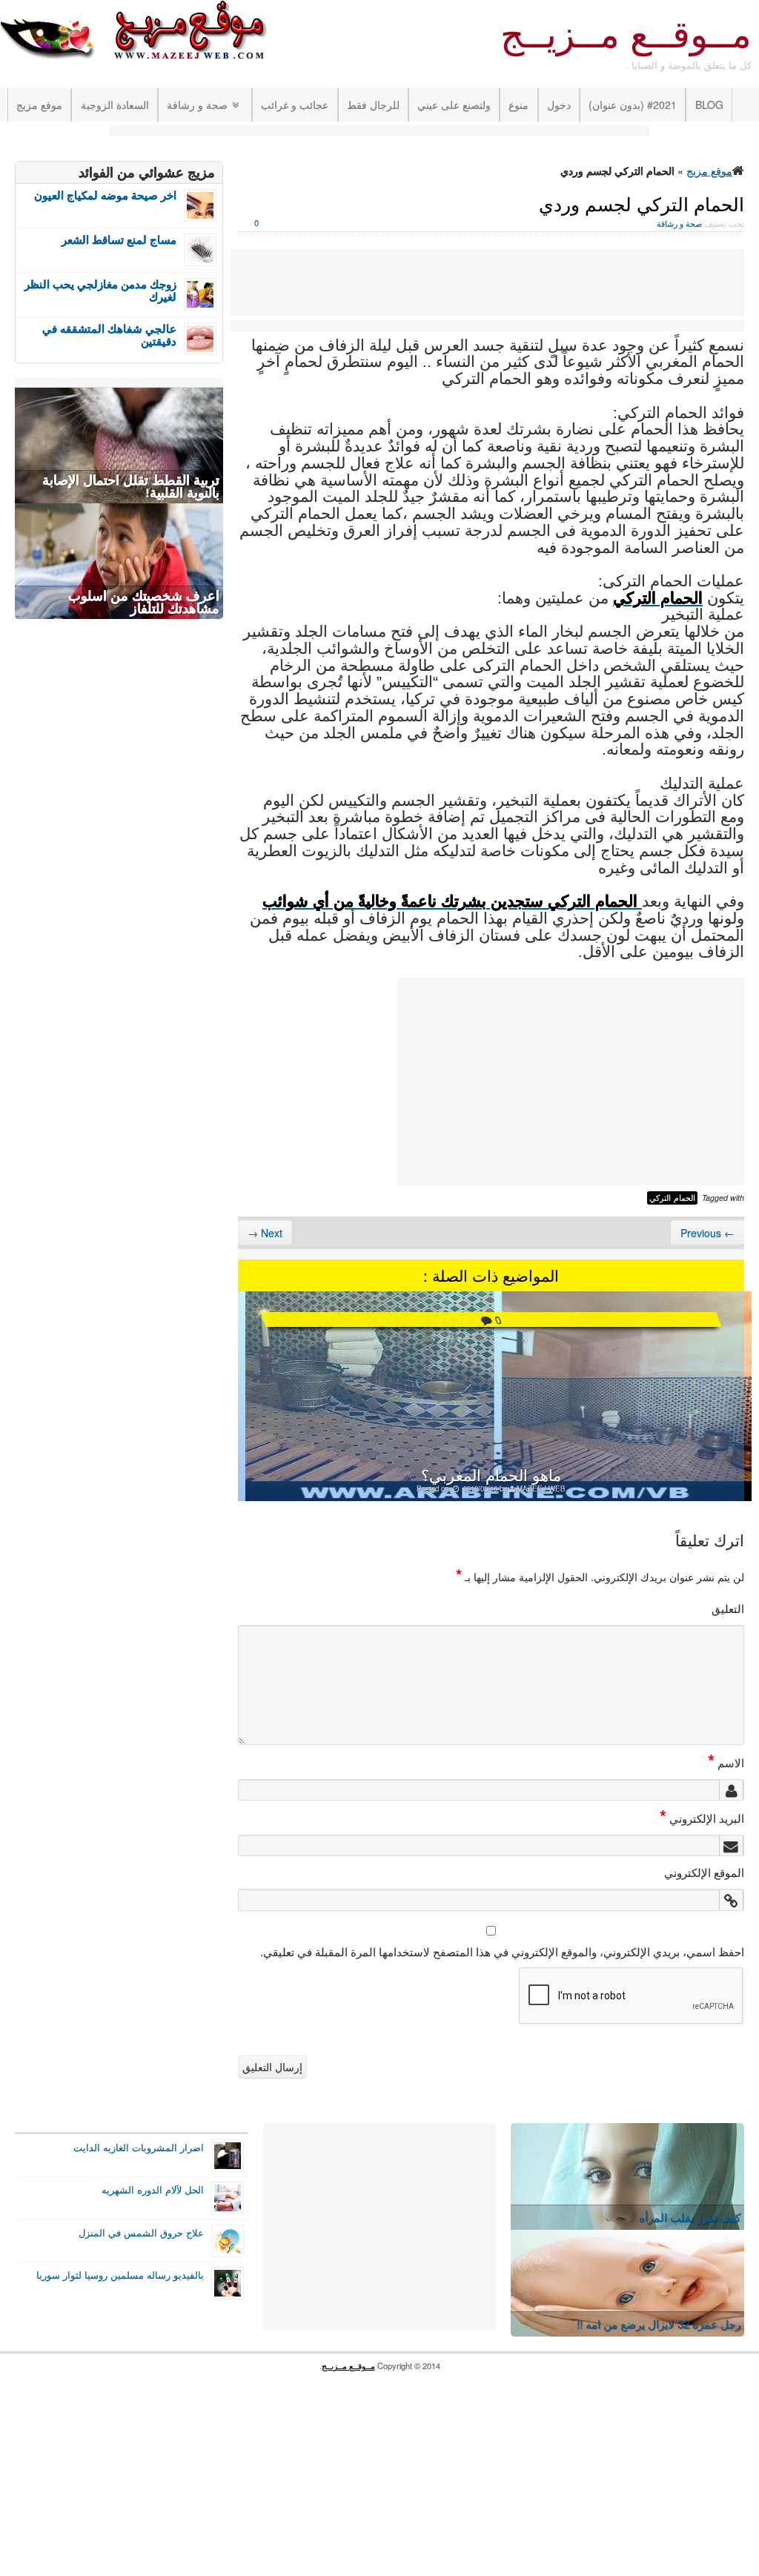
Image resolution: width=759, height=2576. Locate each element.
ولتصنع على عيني (454, 105)
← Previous (707, 1233)
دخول (559, 105)
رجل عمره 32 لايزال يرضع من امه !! (659, 2324)
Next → (265, 1233)
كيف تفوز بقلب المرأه (690, 2217)
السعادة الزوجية (115, 105)
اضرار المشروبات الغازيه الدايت (139, 2148)
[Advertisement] (379, 132)
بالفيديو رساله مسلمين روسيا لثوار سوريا (120, 2275)
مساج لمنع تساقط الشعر (119, 240)
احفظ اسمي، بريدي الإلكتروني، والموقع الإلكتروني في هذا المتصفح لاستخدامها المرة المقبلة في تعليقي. (502, 1951)
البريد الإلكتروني (702, 1818)
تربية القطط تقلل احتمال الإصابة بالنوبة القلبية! (131, 487)
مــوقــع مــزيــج (626, 35)
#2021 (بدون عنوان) (633, 105)
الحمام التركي (672, 1198)
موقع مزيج (39, 105)
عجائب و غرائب (295, 105)
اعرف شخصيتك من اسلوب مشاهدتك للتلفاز (144, 602)
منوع (518, 105)
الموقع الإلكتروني (704, 1872)
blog (709, 105)
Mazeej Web (541, 1489)
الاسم (726, 1762)
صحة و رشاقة (197, 105)
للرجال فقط (373, 105)
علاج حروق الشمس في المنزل (141, 2233)
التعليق (728, 1608)
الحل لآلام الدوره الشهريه (153, 2190)
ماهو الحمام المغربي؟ (491, 1474)
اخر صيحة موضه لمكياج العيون (105, 195)
